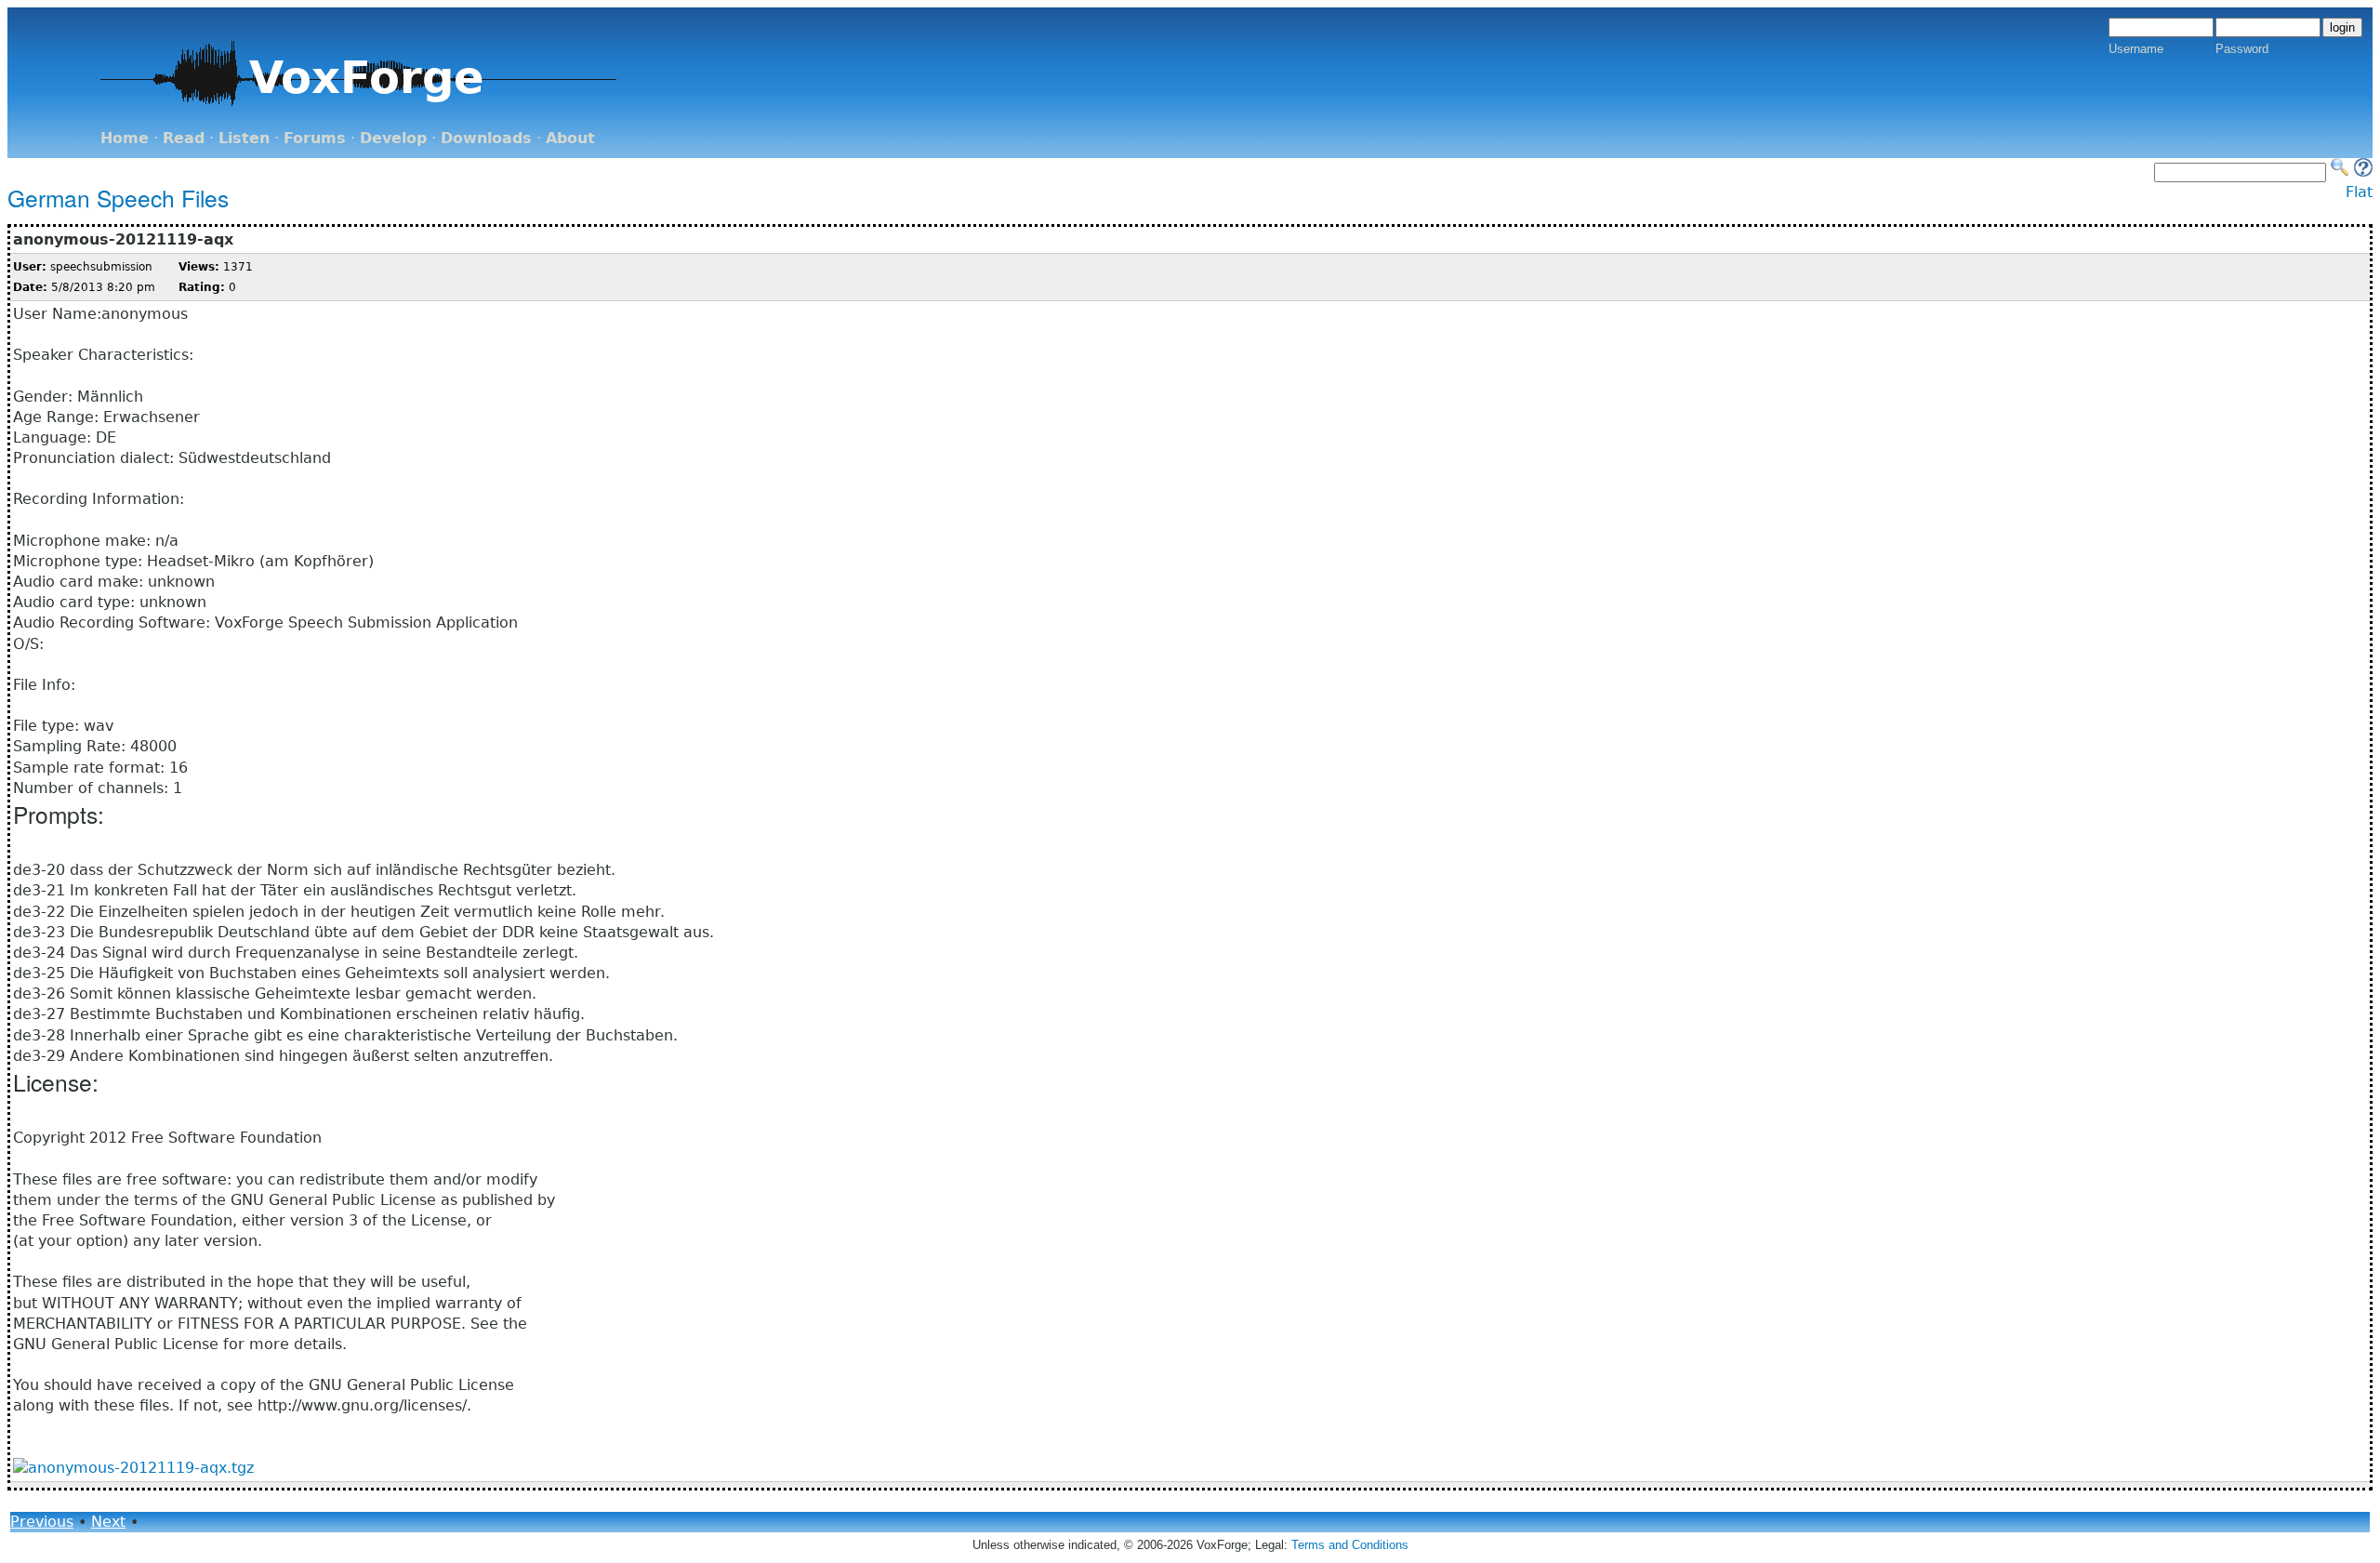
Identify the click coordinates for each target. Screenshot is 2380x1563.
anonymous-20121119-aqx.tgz (141, 1468)
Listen (244, 138)
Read (184, 138)
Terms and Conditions (1350, 1545)
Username (2136, 49)
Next (108, 1522)
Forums (315, 138)
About (570, 138)
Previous (42, 1522)
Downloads (486, 138)
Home (125, 138)
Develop (393, 138)
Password (2242, 49)
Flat (2359, 192)
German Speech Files (118, 198)
